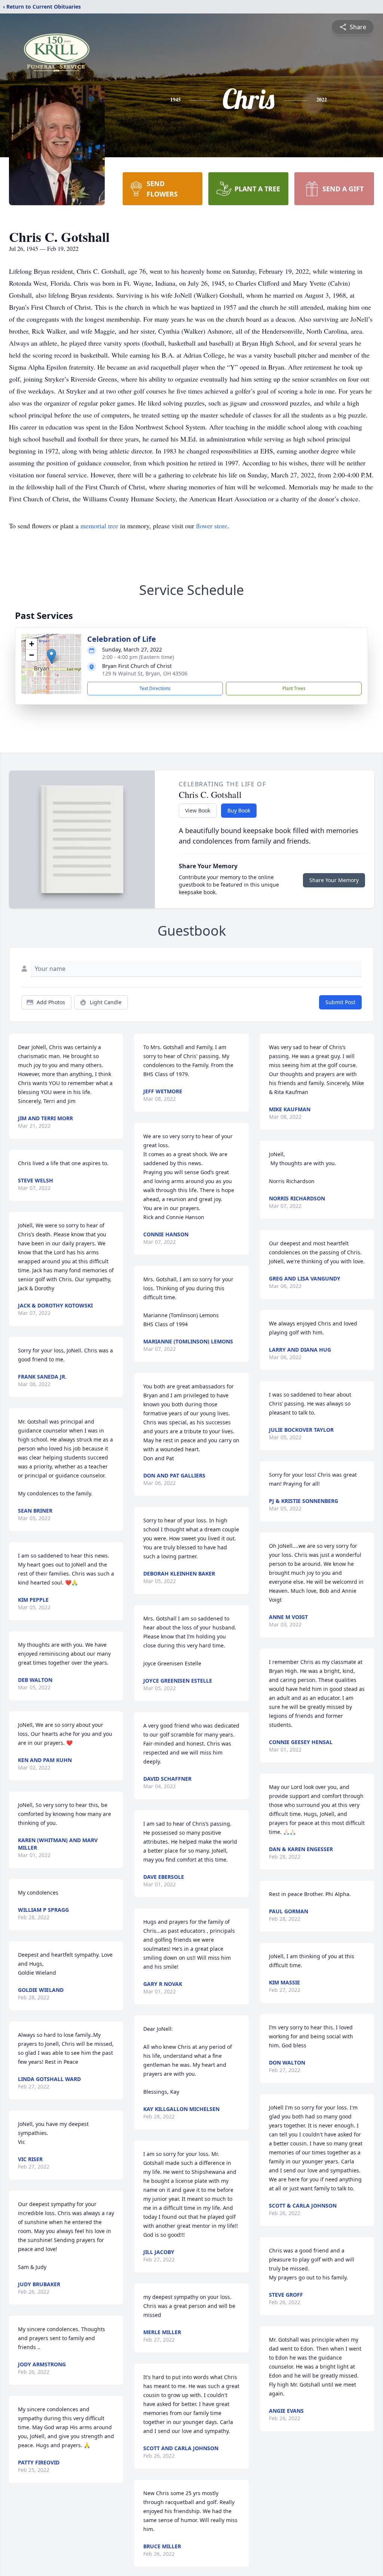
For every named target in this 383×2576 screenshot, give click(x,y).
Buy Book (239, 810)
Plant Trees (294, 688)
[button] (51, 656)
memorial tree (99, 526)
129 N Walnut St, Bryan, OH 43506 (145, 673)
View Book (198, 810)
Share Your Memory (334, 880)
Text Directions (155, 688)
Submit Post (340, 1002)
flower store (212, 526)
